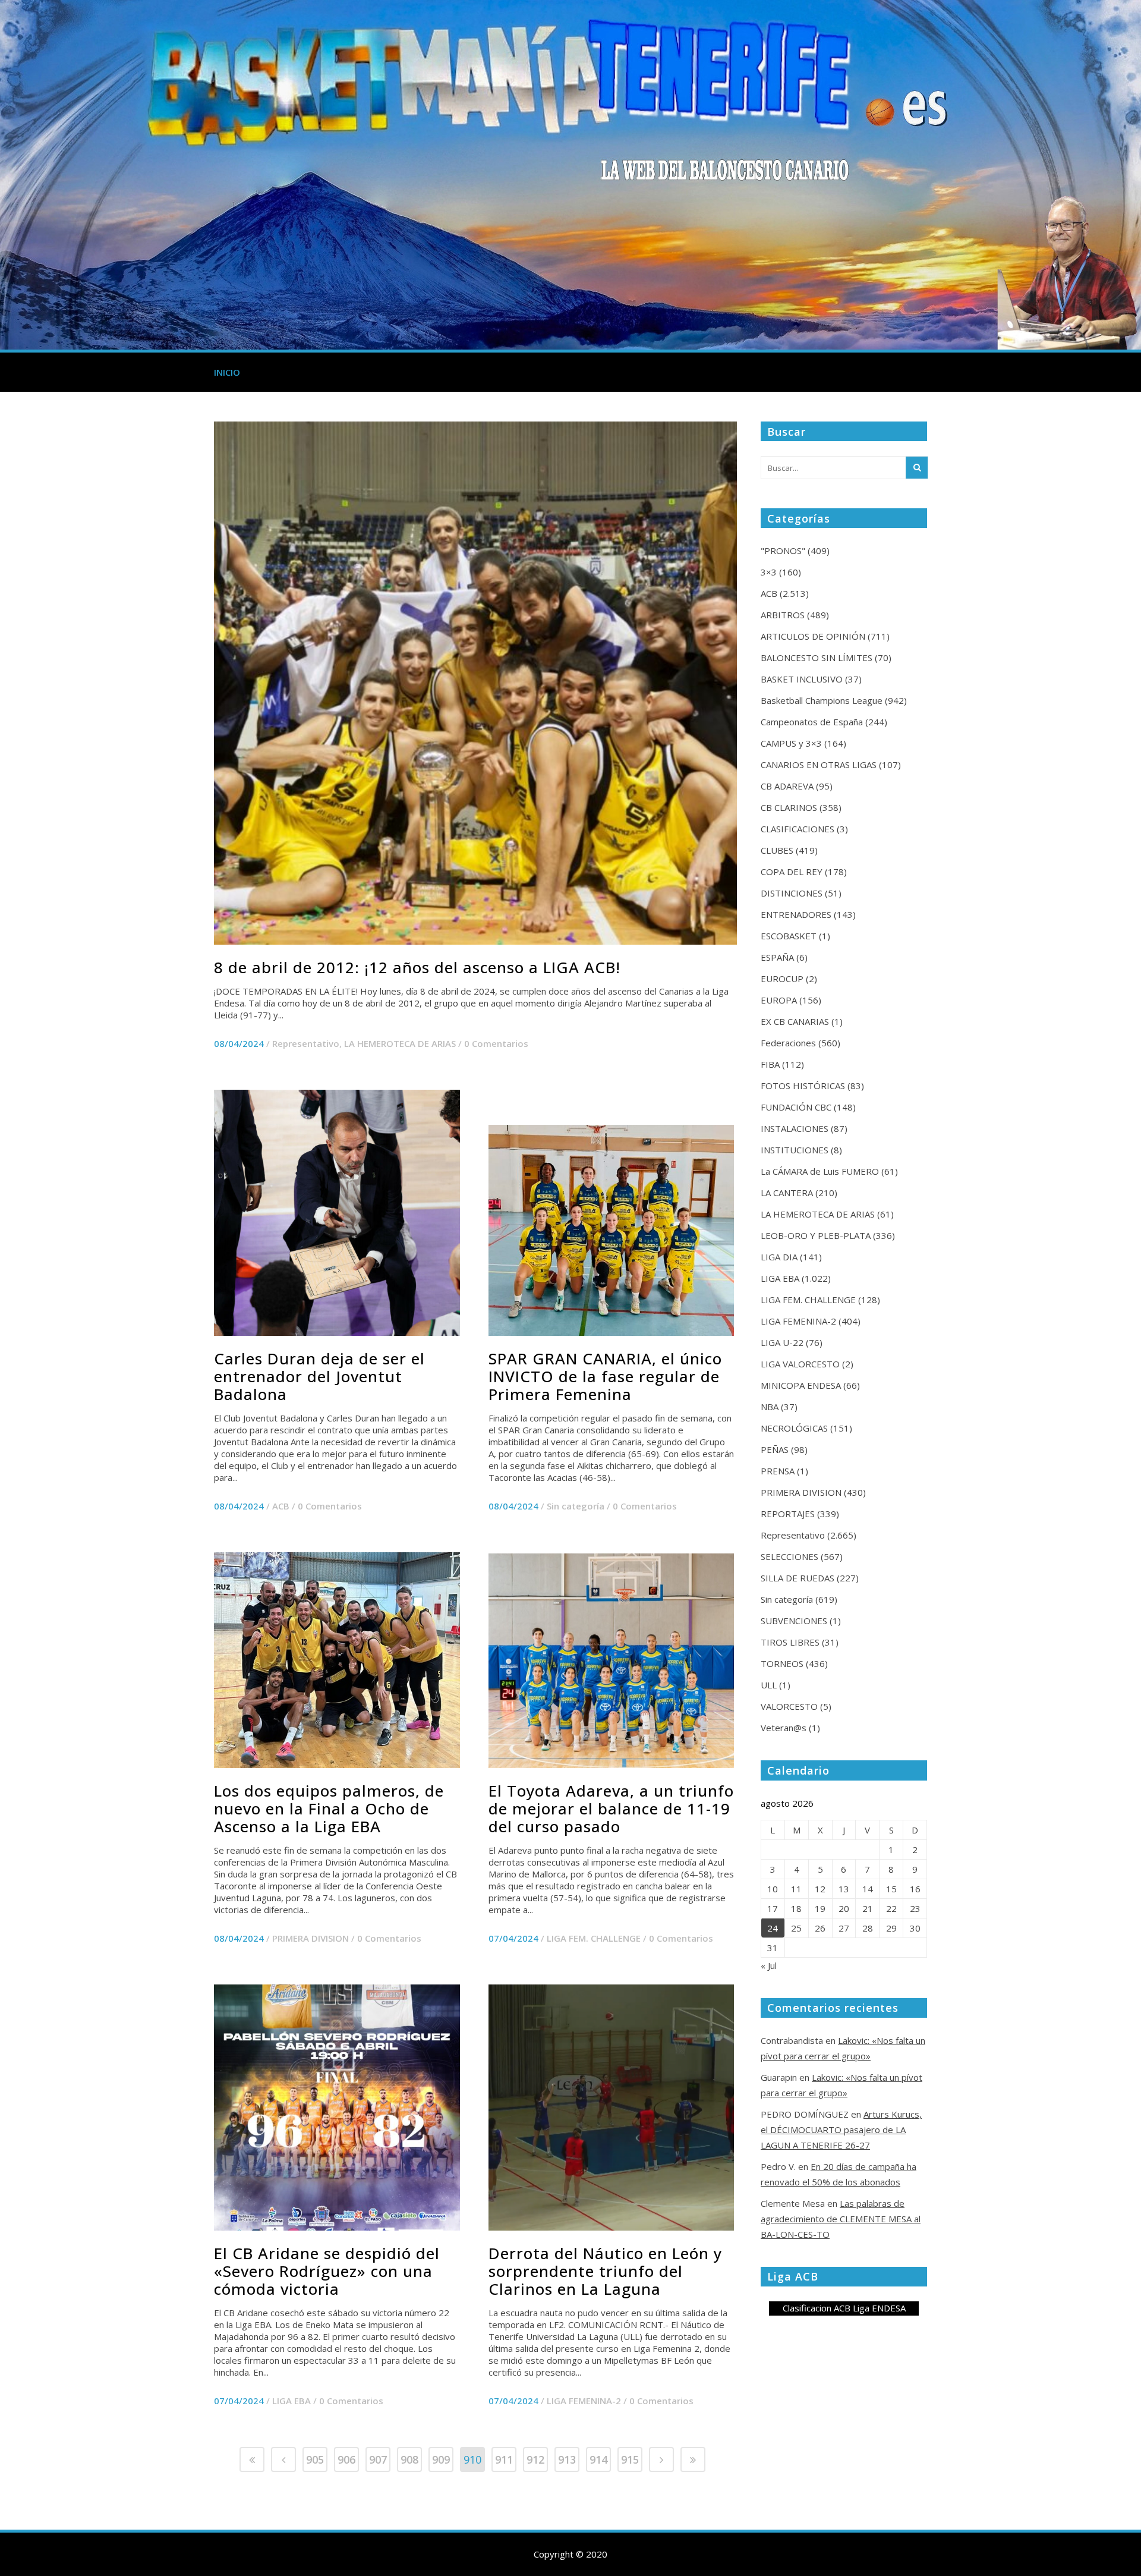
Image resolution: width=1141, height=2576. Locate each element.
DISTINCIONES (792, 893)
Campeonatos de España (812, 722)
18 (796, 1908)
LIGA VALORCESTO (800, 1364)
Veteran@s (784, 1728)
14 (868, 1889)
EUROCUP (782, 979)
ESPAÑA (777, 957)
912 (535, 2459)
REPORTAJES (788, 1514)
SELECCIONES (789, 1556)
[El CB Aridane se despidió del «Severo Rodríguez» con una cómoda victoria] (337, 2108)
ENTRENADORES (796, 914)
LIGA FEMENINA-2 (584, 2401)
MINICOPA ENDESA (801, 1385)
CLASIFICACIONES (798, 829)
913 (567, 2459)
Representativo (306, 1043)
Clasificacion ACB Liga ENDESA (844, 2308)
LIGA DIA (779, 1257)
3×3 (769, 572)
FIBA (770, 1064)
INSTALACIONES (795, 1128)
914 (598, 2459)
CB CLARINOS (789, 807)
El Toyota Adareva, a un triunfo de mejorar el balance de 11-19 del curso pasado (611, 1808)
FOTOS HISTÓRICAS (803, 1086)
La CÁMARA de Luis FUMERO (820, 1171)
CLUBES (777, 850)
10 (773, 1889)
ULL (769, 1685)
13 (844, 1889)
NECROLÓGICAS (794, 1428)
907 (378, 2459)
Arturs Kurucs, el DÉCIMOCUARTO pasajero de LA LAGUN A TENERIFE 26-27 (841, 2130)
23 (915, 1908)
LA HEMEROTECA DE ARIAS (400, 1043)
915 (630, 2459)
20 (844, 1908)
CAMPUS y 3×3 (791, 743)
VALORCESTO (789, 1706)
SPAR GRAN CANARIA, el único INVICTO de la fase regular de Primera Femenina (605, 1376)
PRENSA (778, 1471)
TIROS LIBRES (790, 1642)
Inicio (227, 372)
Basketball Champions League (822, 700)
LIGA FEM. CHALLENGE (594, 1938)
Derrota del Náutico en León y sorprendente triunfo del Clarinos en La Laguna (605, 2271)
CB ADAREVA (787, 786)
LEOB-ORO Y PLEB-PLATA (816, 1235)
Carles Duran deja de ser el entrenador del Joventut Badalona (319, 1376)
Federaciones (788, 1043)
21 (868, 1908)
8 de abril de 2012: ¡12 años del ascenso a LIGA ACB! (417, 967)
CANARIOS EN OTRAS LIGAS (819, 765)
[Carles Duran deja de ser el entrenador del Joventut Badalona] (337, 1213)
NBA (770, 1407)
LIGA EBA (291, 2401)
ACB (281, 1506)
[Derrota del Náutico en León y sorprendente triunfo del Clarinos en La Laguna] (612, 2108)
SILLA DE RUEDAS (798, 1578)
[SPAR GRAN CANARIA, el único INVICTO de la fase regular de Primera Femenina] (612, 1230)
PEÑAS (775, 1449)
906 (346, 2459)
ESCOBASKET (789, 936)
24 (773, 1928)
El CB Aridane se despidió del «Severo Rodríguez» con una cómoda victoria (327, 2271)
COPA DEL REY (792, 872)
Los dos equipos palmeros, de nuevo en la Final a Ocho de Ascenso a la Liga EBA (329, 1808)
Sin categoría (576, 1506)
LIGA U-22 (782, 1342)
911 (504, 2459)
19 (820, 1908)
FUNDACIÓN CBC (796, 1107)
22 (891, 1908)
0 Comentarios (496, 1043)
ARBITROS (783, 615)
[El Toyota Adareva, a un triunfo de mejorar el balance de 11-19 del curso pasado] (612, 1661)
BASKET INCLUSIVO (802, 679)
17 (773, 1908)
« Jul (769, 1965)
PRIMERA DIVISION (311, 1938)
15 (891, 1889)
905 (315, 2459)
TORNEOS (782, 1663)
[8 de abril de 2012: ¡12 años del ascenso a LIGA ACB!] (475, 683)
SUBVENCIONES (794, 1621)
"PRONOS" (783, 551)
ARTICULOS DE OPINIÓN (813, 636)
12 (820, 1889)
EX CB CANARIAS (795, 1021)
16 (915, 1889)
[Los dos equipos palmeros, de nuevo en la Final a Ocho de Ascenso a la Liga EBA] (337, 1660)
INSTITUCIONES (795, 1150)
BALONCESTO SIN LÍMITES (817, 658)
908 (409, 2459)
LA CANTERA (787, 1193)
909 (441, 2459)
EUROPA (779, 1000)
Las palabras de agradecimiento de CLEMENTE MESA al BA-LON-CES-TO (841, 2219)
